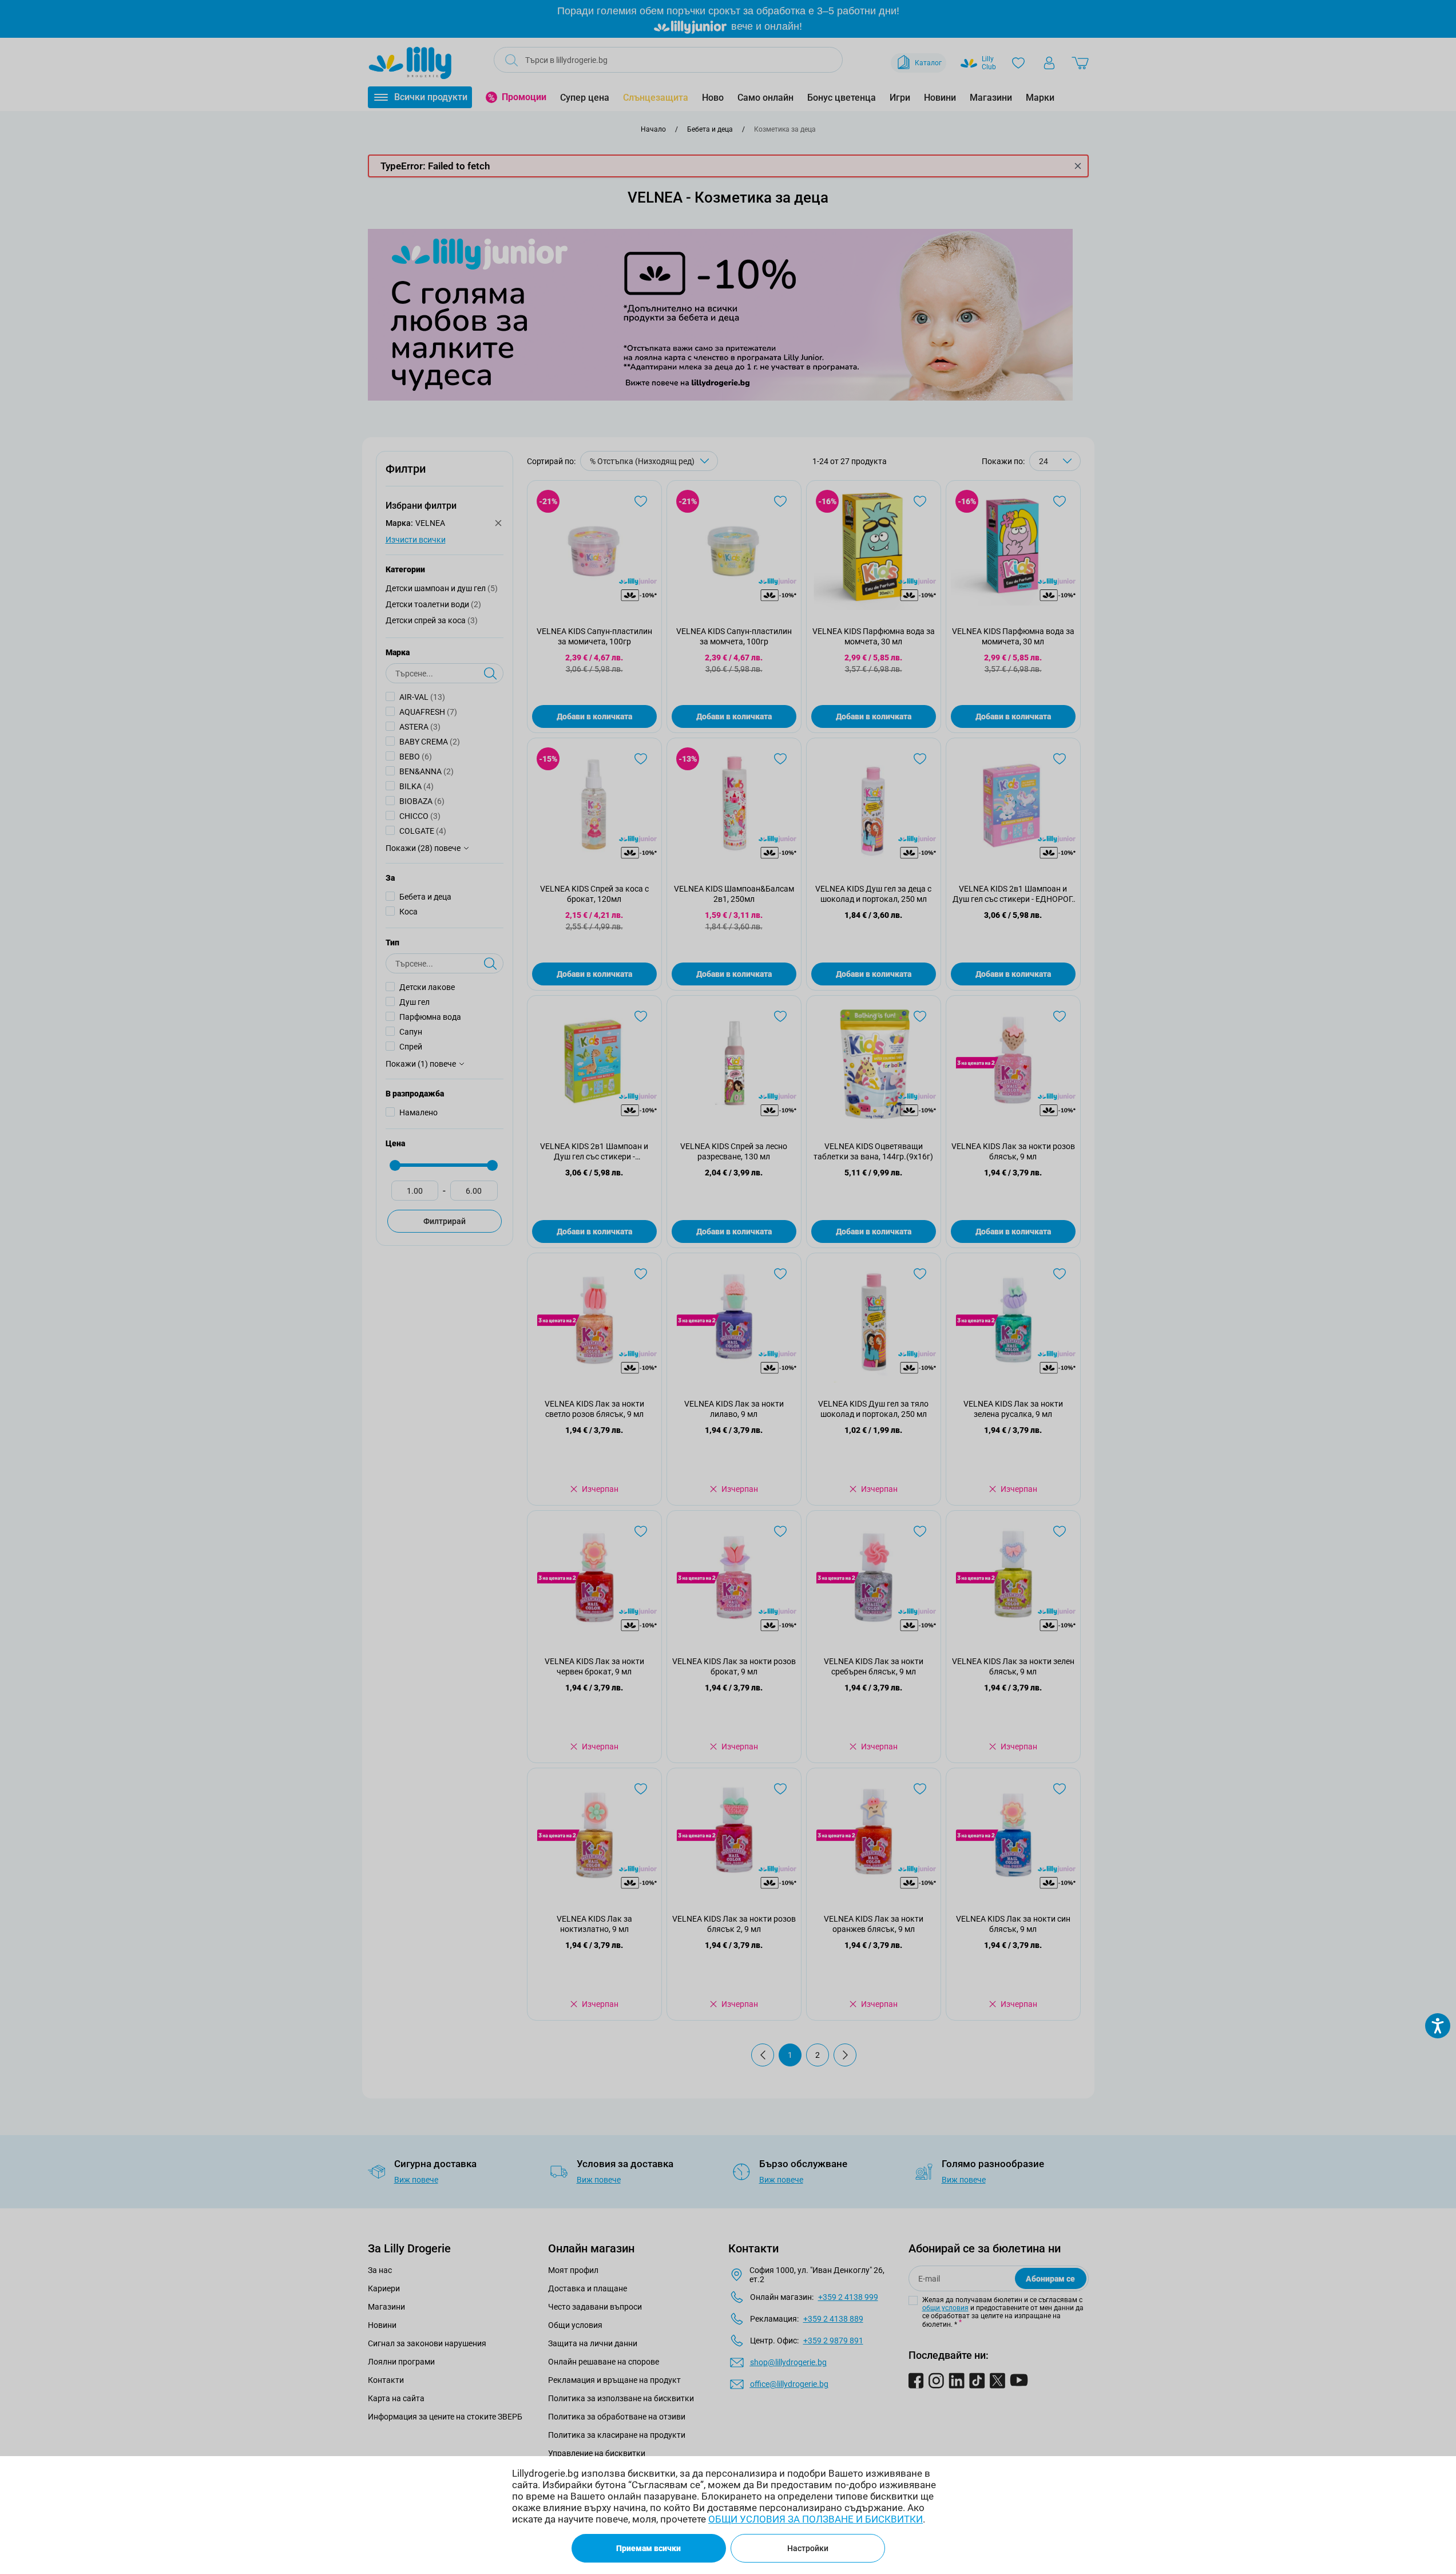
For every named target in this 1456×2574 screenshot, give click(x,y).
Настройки (808, 2548)
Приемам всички (648, 2548)
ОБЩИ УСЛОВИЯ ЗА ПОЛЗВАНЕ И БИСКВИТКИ (816, 2519)
